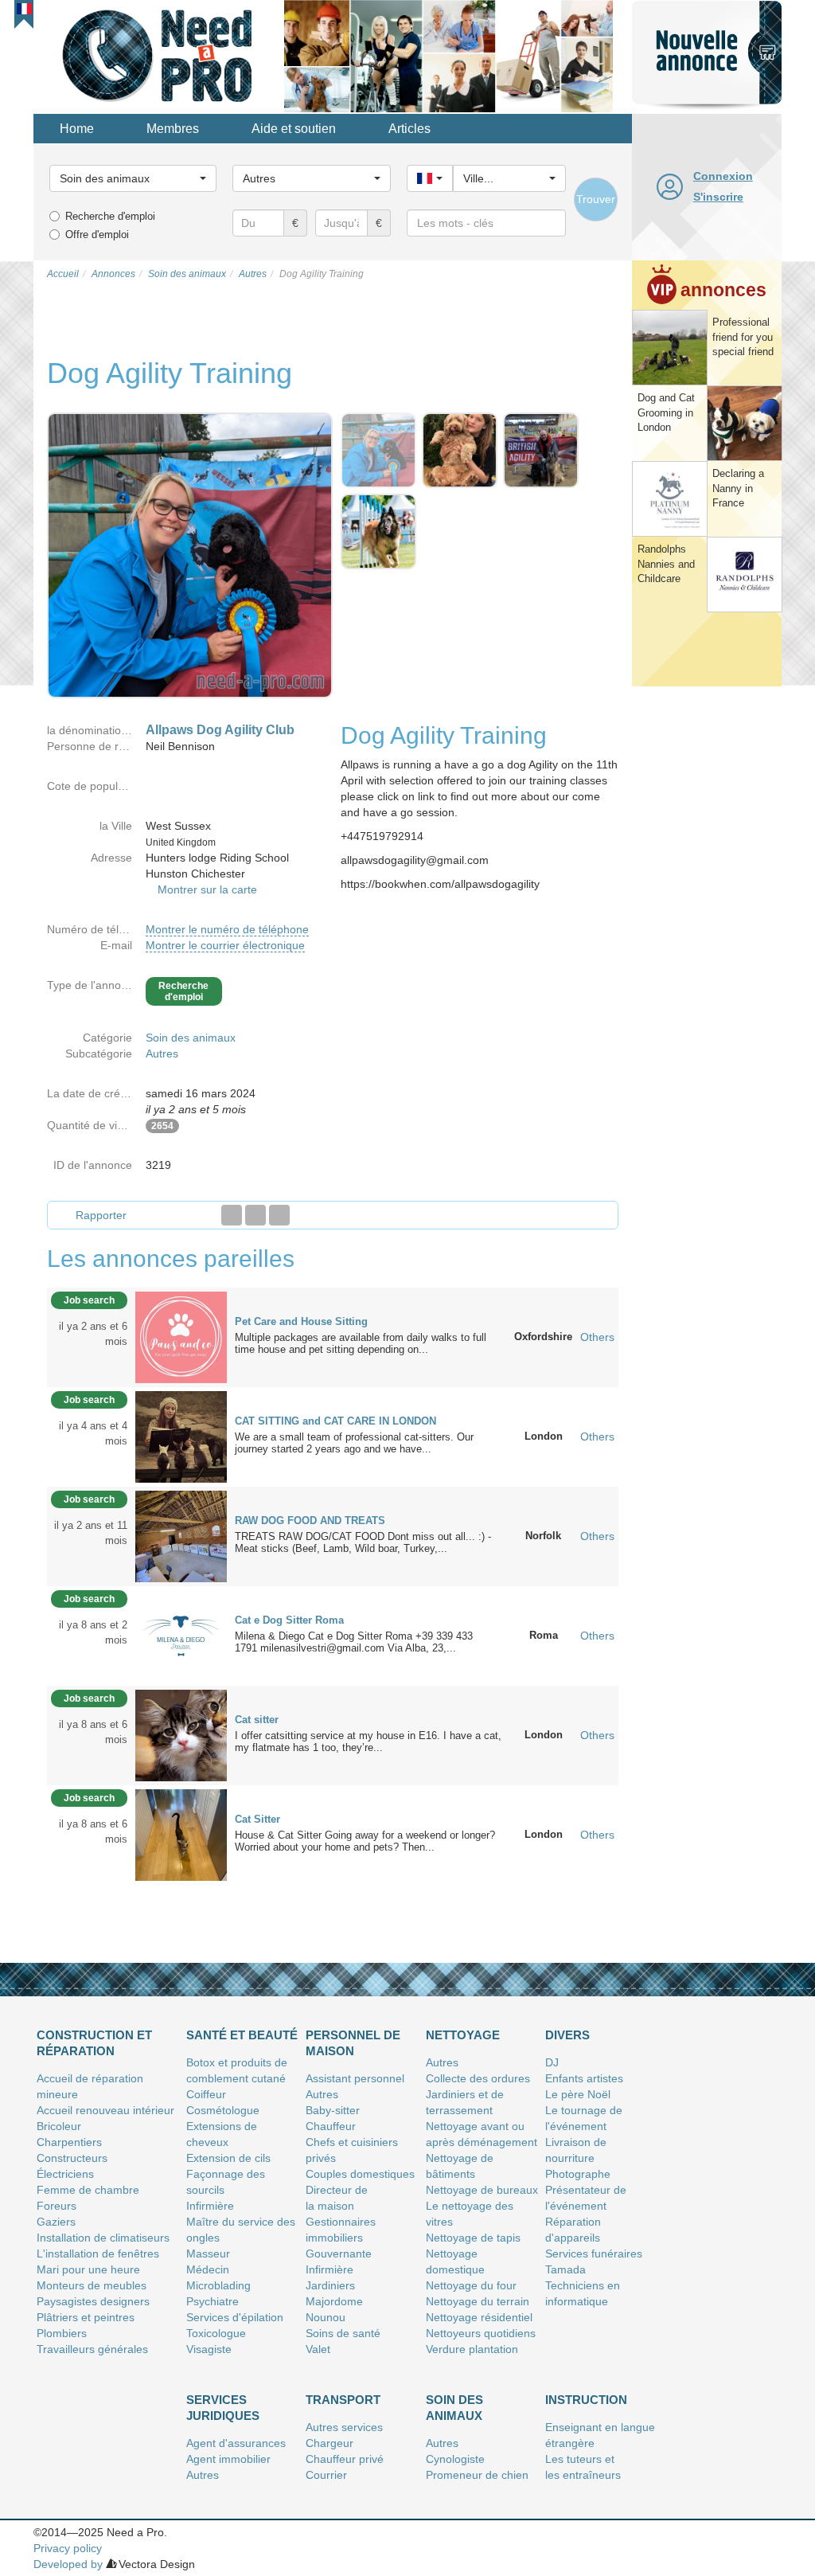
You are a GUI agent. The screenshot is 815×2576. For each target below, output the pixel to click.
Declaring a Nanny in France (738, 488)
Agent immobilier (228, 2459)
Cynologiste (455, 2459)
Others (597, 1337)
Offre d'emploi (97, 235)
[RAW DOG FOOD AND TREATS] (181, 1535)
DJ (552, 2062)
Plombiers (62, 2333)
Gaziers (56, 2222)
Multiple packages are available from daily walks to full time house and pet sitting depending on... (361, 1343)
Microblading (218, 2285)
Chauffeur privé (345, 2459)
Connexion (723, 176)
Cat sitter (257, 1720)
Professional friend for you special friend (743, 337)
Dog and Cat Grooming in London (666, 412)
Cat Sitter (257, 1819)
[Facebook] (232, 1215)
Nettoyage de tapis (473, 2238)
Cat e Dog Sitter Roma (289, 1620)
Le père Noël (578, 2094)
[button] (24, 9)
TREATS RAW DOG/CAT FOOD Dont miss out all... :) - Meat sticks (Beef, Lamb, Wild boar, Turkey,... (363, 1542)
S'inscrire (718, 197)
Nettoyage (463, 2035)
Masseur (208, 2254)
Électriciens (65, 2174)
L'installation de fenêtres (98, 2254)
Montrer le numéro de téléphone (227, 929)
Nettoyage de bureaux (482, 2190)
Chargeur (330, 2443)
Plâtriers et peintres (86, 2317)
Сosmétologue (223, 2110)
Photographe (578, 2174)
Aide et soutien (294, 129)
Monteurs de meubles (92, 2285)
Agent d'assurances (236, 2443)
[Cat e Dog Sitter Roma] (181, 1635)
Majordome (334, 2301)
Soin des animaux (191, 1038)
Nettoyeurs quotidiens (481, 2333)
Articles (409, 129)
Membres (173, 129)
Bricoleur (59, 2126)
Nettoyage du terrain (478, 2301)
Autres (162, 1053)
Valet (318, 2349)
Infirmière (210, 2206)
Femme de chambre (88, 2190)
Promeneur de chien (477, 2475)
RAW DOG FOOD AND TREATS (310, 1521)
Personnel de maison (353, 2043)
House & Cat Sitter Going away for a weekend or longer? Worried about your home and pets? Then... (365, 1841)
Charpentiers (69, 2142)
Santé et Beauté (242, 2035)
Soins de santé (343, 2333)
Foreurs (57, 2206)
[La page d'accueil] (159, 55)
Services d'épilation (235, 2317)
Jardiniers (330, 2285)
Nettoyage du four (471, 2285)
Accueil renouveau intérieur (105, 2110)
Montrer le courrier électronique (225, 945)
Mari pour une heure (88, 2269)
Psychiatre (213, 2301)
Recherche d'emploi (110, 216)
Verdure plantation (472, 2349)
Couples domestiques (360, 2174)
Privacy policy (68, 2548)
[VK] (279, 1215)
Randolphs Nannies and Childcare (666, 564)
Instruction (586, 2400)
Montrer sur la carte (207, 889)
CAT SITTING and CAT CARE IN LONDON (335, 1421)
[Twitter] (255, 1215)
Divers (567, 2035)
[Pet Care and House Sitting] (181, 1336)
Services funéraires (594, 2254)
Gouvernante (339, 2254)
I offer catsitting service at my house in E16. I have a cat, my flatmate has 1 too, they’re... (368, 1741)
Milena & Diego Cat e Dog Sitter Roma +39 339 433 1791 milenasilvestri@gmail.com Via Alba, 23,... (354, 1642)
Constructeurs (72, 2158)
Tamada (565, 2269)
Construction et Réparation (94, 2043)
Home (77, 129)
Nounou (326, 2317)
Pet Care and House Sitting (301, 1321)
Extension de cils (228, 2158)
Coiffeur (206, 2094)
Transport (343, 2400)
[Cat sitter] (181, 1734)
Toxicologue (216, 2333)
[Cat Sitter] (181, 1834)
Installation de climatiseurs (103, 2238)
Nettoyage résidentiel (479, 2317)
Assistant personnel (355, 2078)
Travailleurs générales (92, 2349)
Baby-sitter (333, 2110)
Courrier (326, 2475)
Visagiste (209, 2349)
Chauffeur (331, 2126)
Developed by (68, 2564)
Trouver (596, 199)
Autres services (344, 2427)
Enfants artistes (584, 2078)
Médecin (208, 2269)
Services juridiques (223, 2408)
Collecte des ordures (478, 2078)
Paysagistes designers (93, 2301)
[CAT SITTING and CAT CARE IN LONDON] (181, 1436)
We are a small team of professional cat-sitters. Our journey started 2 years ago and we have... (354, 1443)
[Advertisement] (707, 935)
